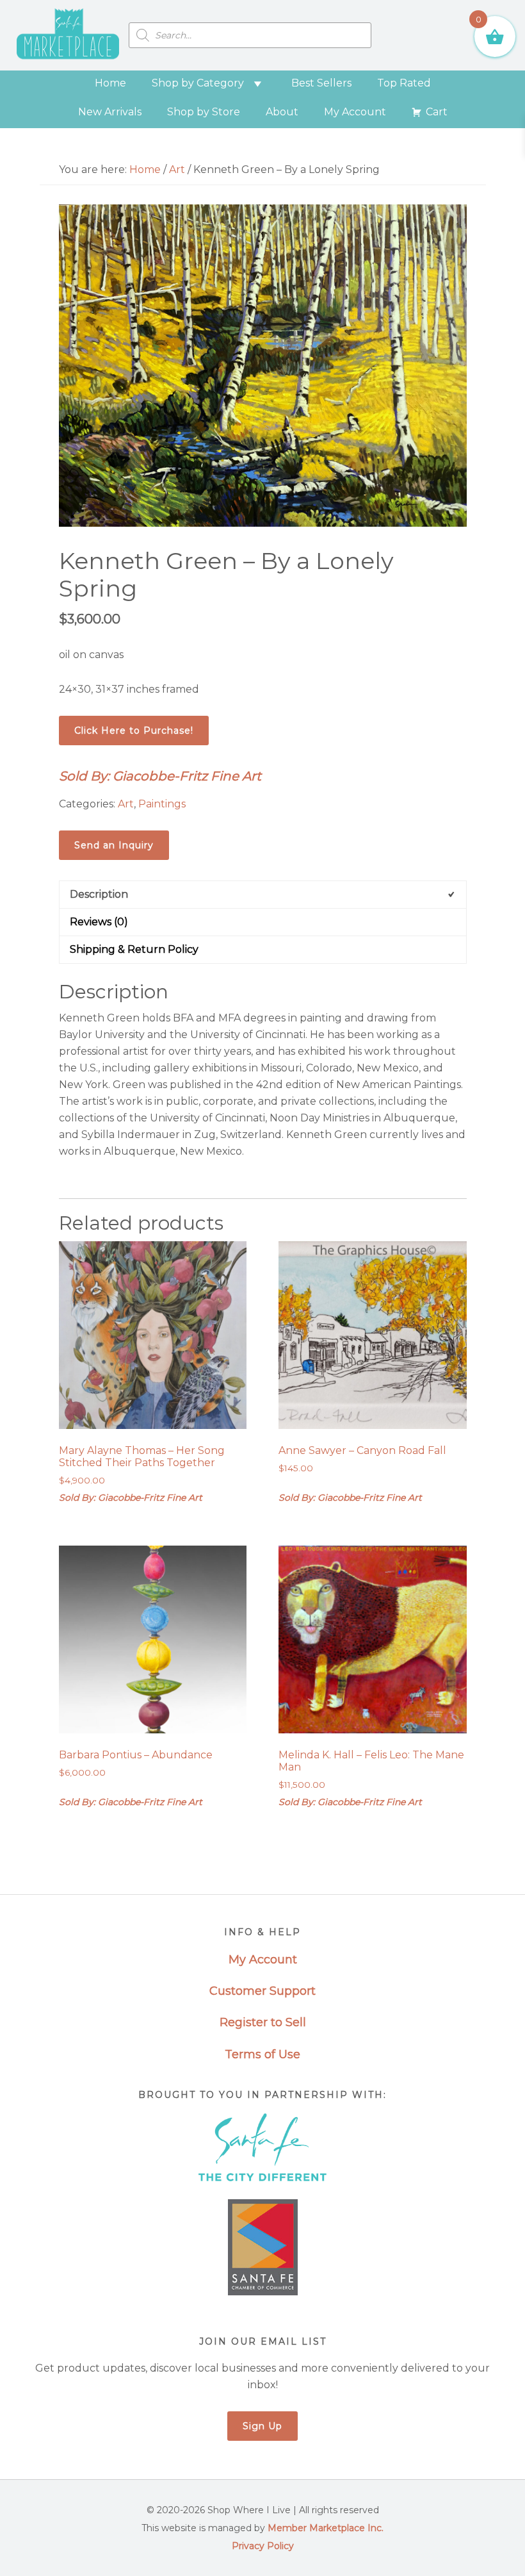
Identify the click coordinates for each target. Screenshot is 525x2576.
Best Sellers (321, 83)
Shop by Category (198, 83)
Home (110, 83)
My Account (355, 112)
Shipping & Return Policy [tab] (134, 949)
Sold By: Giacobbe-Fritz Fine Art (160, 776)
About (282, 112)
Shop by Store (204, 112)
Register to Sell (263, 2022)
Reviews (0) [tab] (99, 922)
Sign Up (262, 2426)
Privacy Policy (263, 2546)
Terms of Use (262, 2054)
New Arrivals (110, 112)
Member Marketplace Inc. (326, 2528)
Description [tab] (99, 894)
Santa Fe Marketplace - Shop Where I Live (68, 35)
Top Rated (404, 83)
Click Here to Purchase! (134, 731)
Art (177, 169)
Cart (437, 112)
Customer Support (262, 1991)
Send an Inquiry (114, 845)
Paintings (162, 804)
